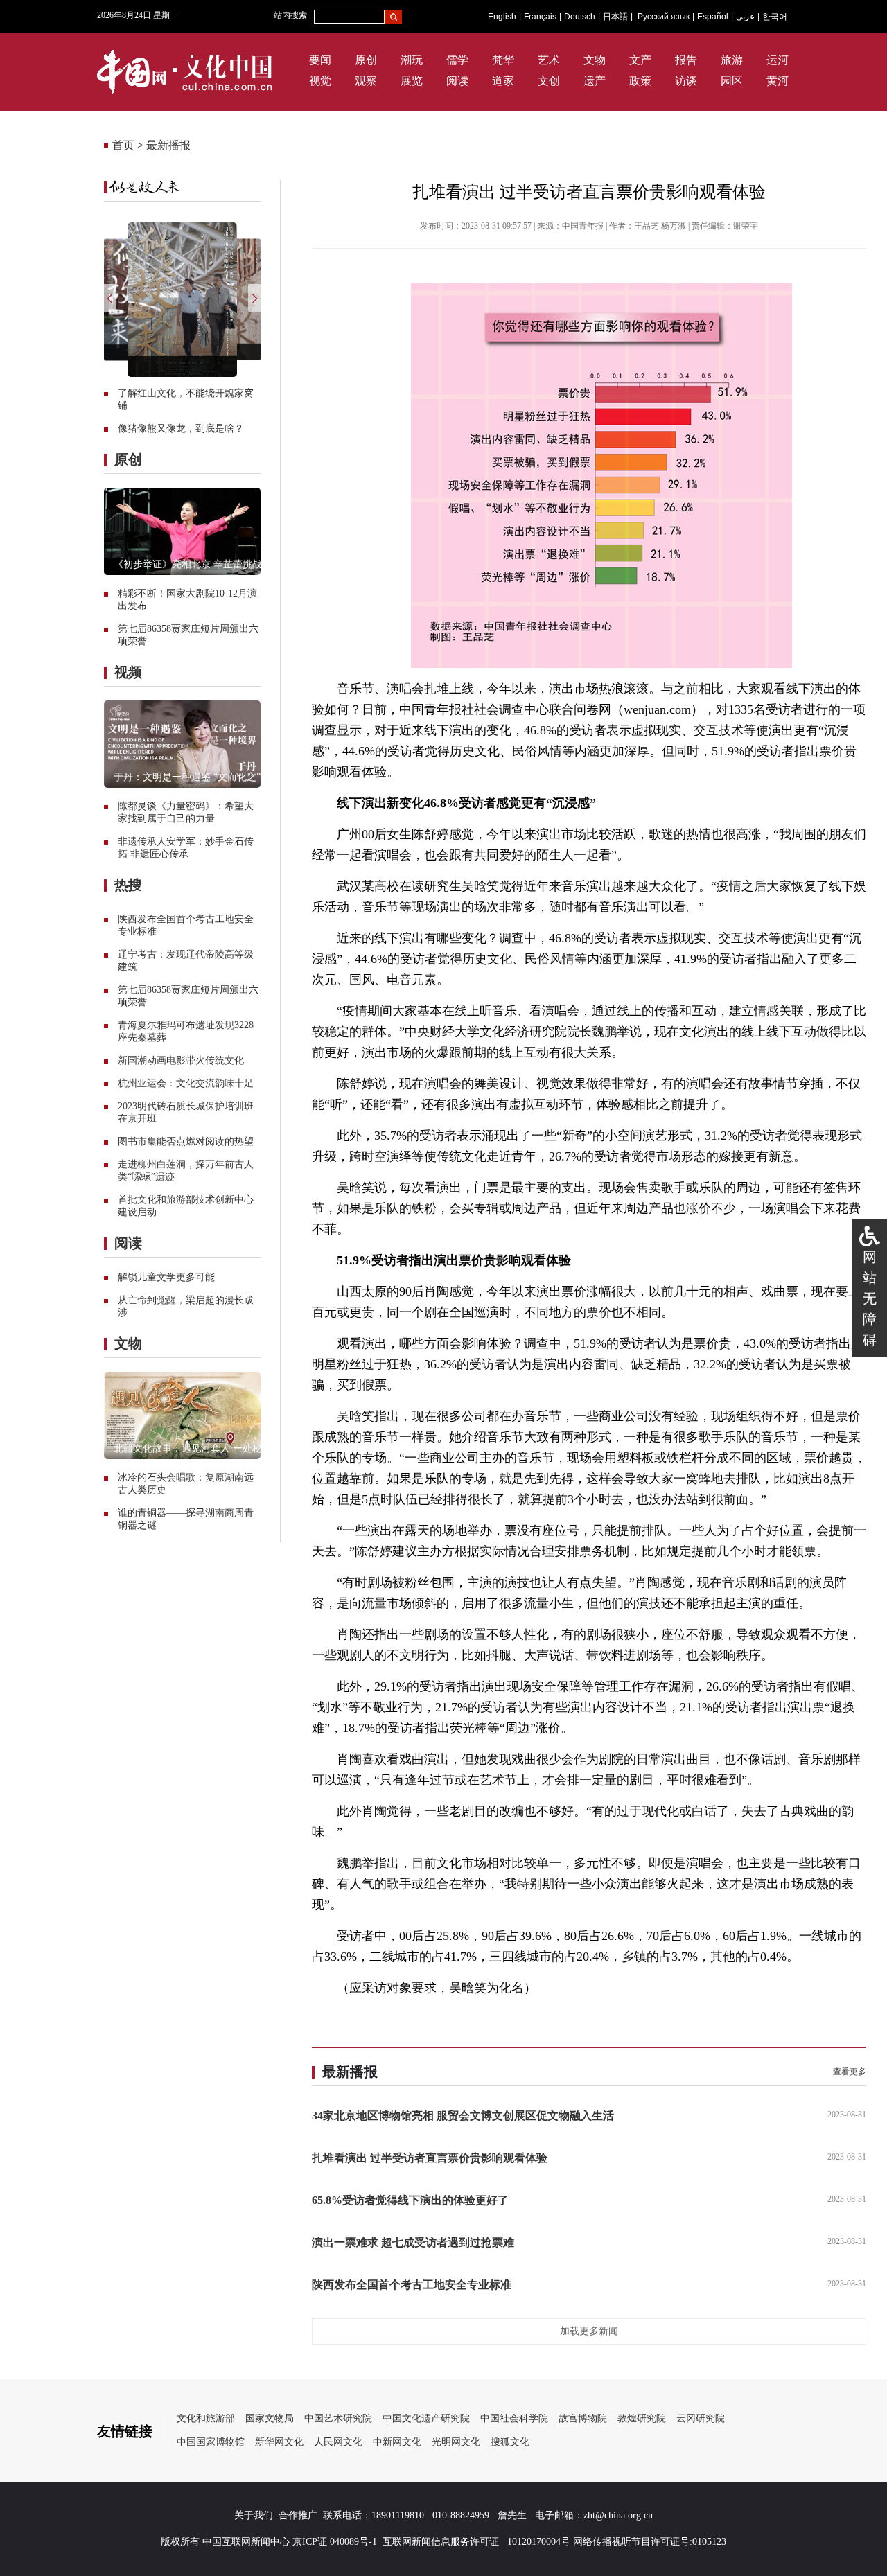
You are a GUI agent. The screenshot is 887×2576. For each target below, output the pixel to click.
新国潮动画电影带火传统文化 (181, 1060)
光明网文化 (456, 2442)
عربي (745, 17)
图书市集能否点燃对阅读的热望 (186, 1141)
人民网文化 (338, 2442)
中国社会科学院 (514, 2418)
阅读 (457, 81)
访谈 (686, 81)
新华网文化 (279, 2442)
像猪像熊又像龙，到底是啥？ (181, 429)
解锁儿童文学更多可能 (166, 1277)
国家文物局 (270, 2418)
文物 (595, 60)
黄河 (778, 81)
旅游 (732, 60)
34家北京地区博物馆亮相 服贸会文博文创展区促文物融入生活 (463, 2116)
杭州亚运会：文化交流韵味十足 (186, 1083)
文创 (549, 81)
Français (540, 17)
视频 (128, 672)
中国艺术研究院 (338, 2418)
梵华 (503, 60)
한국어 (775, 17)
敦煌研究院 (642, 2418)
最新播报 (168, 145)
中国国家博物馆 (211, 2442)
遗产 (595, 81)
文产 (640, 60)
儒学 (457, 60)
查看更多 (850, 2072)
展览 (412, 81)
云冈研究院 (701, 2418)
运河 (778, 60)
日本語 (615, 17)
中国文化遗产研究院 (426, 2418)
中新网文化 (397, 2442)
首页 (123, 145)
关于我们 (254, 2515)
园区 (732, 81)
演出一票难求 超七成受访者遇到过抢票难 (413, 2242)
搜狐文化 (510, 2442)
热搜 (128, 885)
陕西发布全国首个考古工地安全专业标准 (412, 2285)
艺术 (549, 60)
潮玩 (412, 60)
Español (713, 17)
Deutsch (580, 17)
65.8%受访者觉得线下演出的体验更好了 (410, 2200)
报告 (686, 60)
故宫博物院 (583, 2418)
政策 (640, 81)
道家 (503, 81)
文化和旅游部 (206, 2418)
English (502, 17)
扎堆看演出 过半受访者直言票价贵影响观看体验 (430, 2158)
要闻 (320, 60)
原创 (366, 60)
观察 (366, 81)
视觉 (320, 81)
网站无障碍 (870, 1298)
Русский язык (664, 17)
